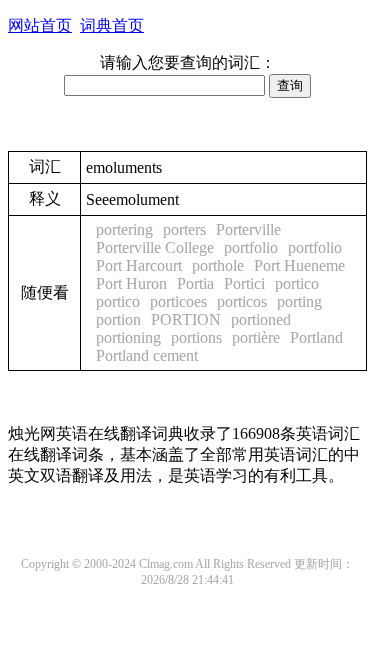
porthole (218, 265)
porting (299, 301)
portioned (261, 319)
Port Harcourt (139, 265)
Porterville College (155, 247)
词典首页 (112, 25)
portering (124, 229)
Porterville (248, 229)
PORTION (186, 319)
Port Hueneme (299, 265)
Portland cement (147, 355)
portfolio (251, 247)
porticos (242, 301)
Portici (244, 283)
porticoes (178, 301)
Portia (195, 283)
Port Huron (131, 283)
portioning (128, 337)
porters (184, 229)
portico (297, 283)
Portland (316, 337)
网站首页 (40, 25)
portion (118, 319)
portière (256, 337)
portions (196, 337)
